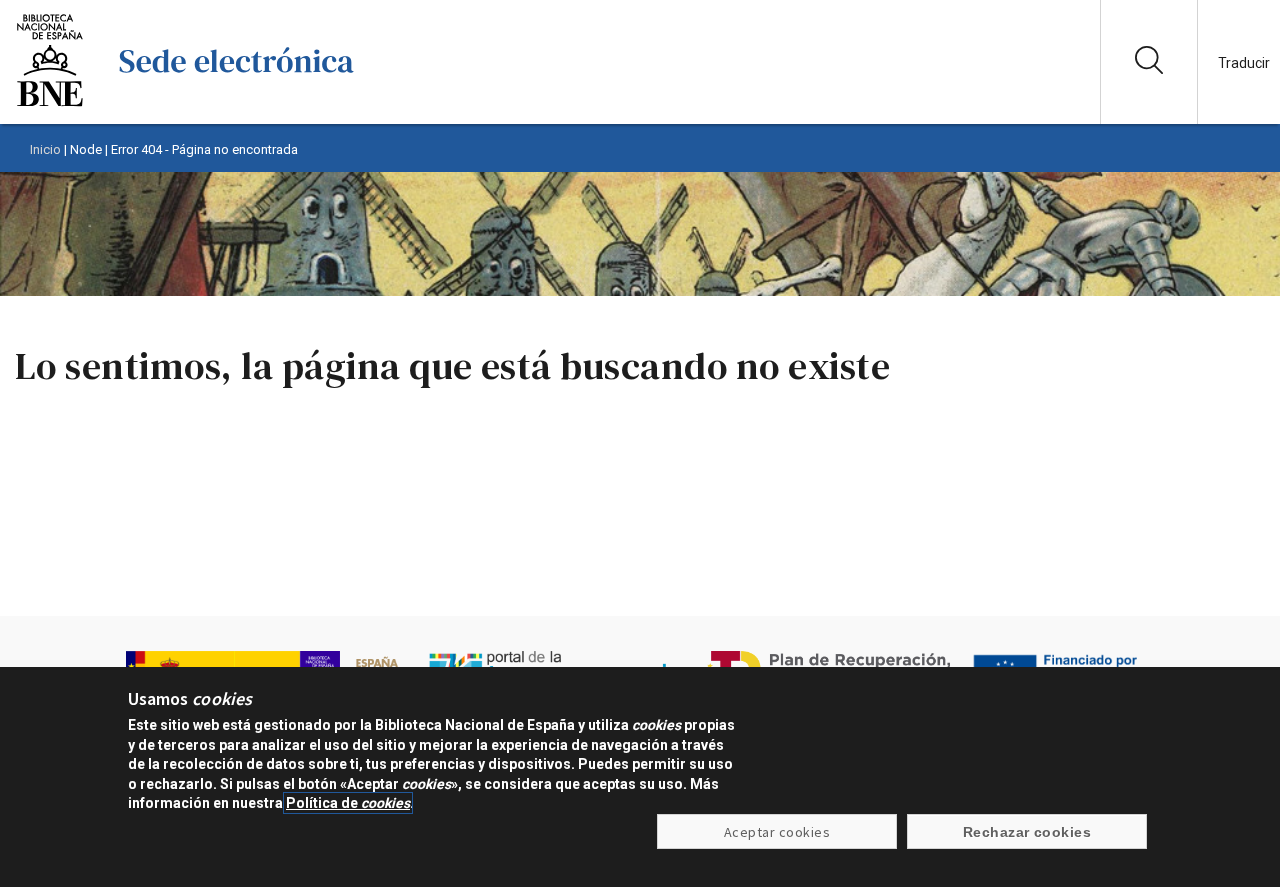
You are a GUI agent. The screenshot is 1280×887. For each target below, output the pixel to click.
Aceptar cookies (777, 832)
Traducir (1244, 63)
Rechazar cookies (1027, 832)
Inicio (45, 149)
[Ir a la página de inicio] (236, 104)
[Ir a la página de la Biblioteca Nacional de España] (50, 104)
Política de (348, 803)
